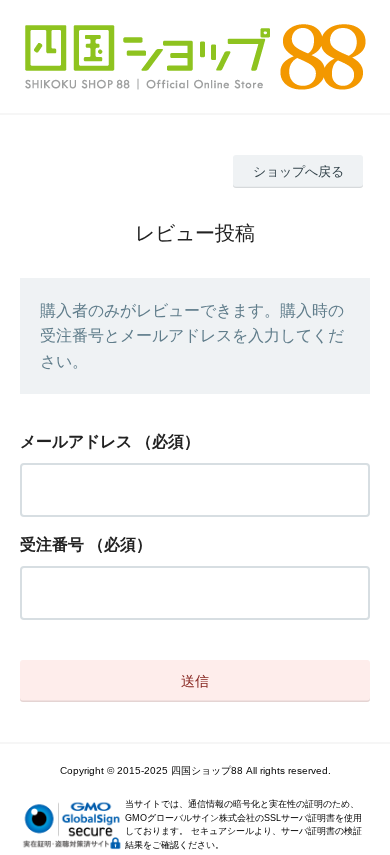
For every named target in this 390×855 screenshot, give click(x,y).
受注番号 (52, 544)
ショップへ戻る (298, 171)
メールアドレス (76, 441)
